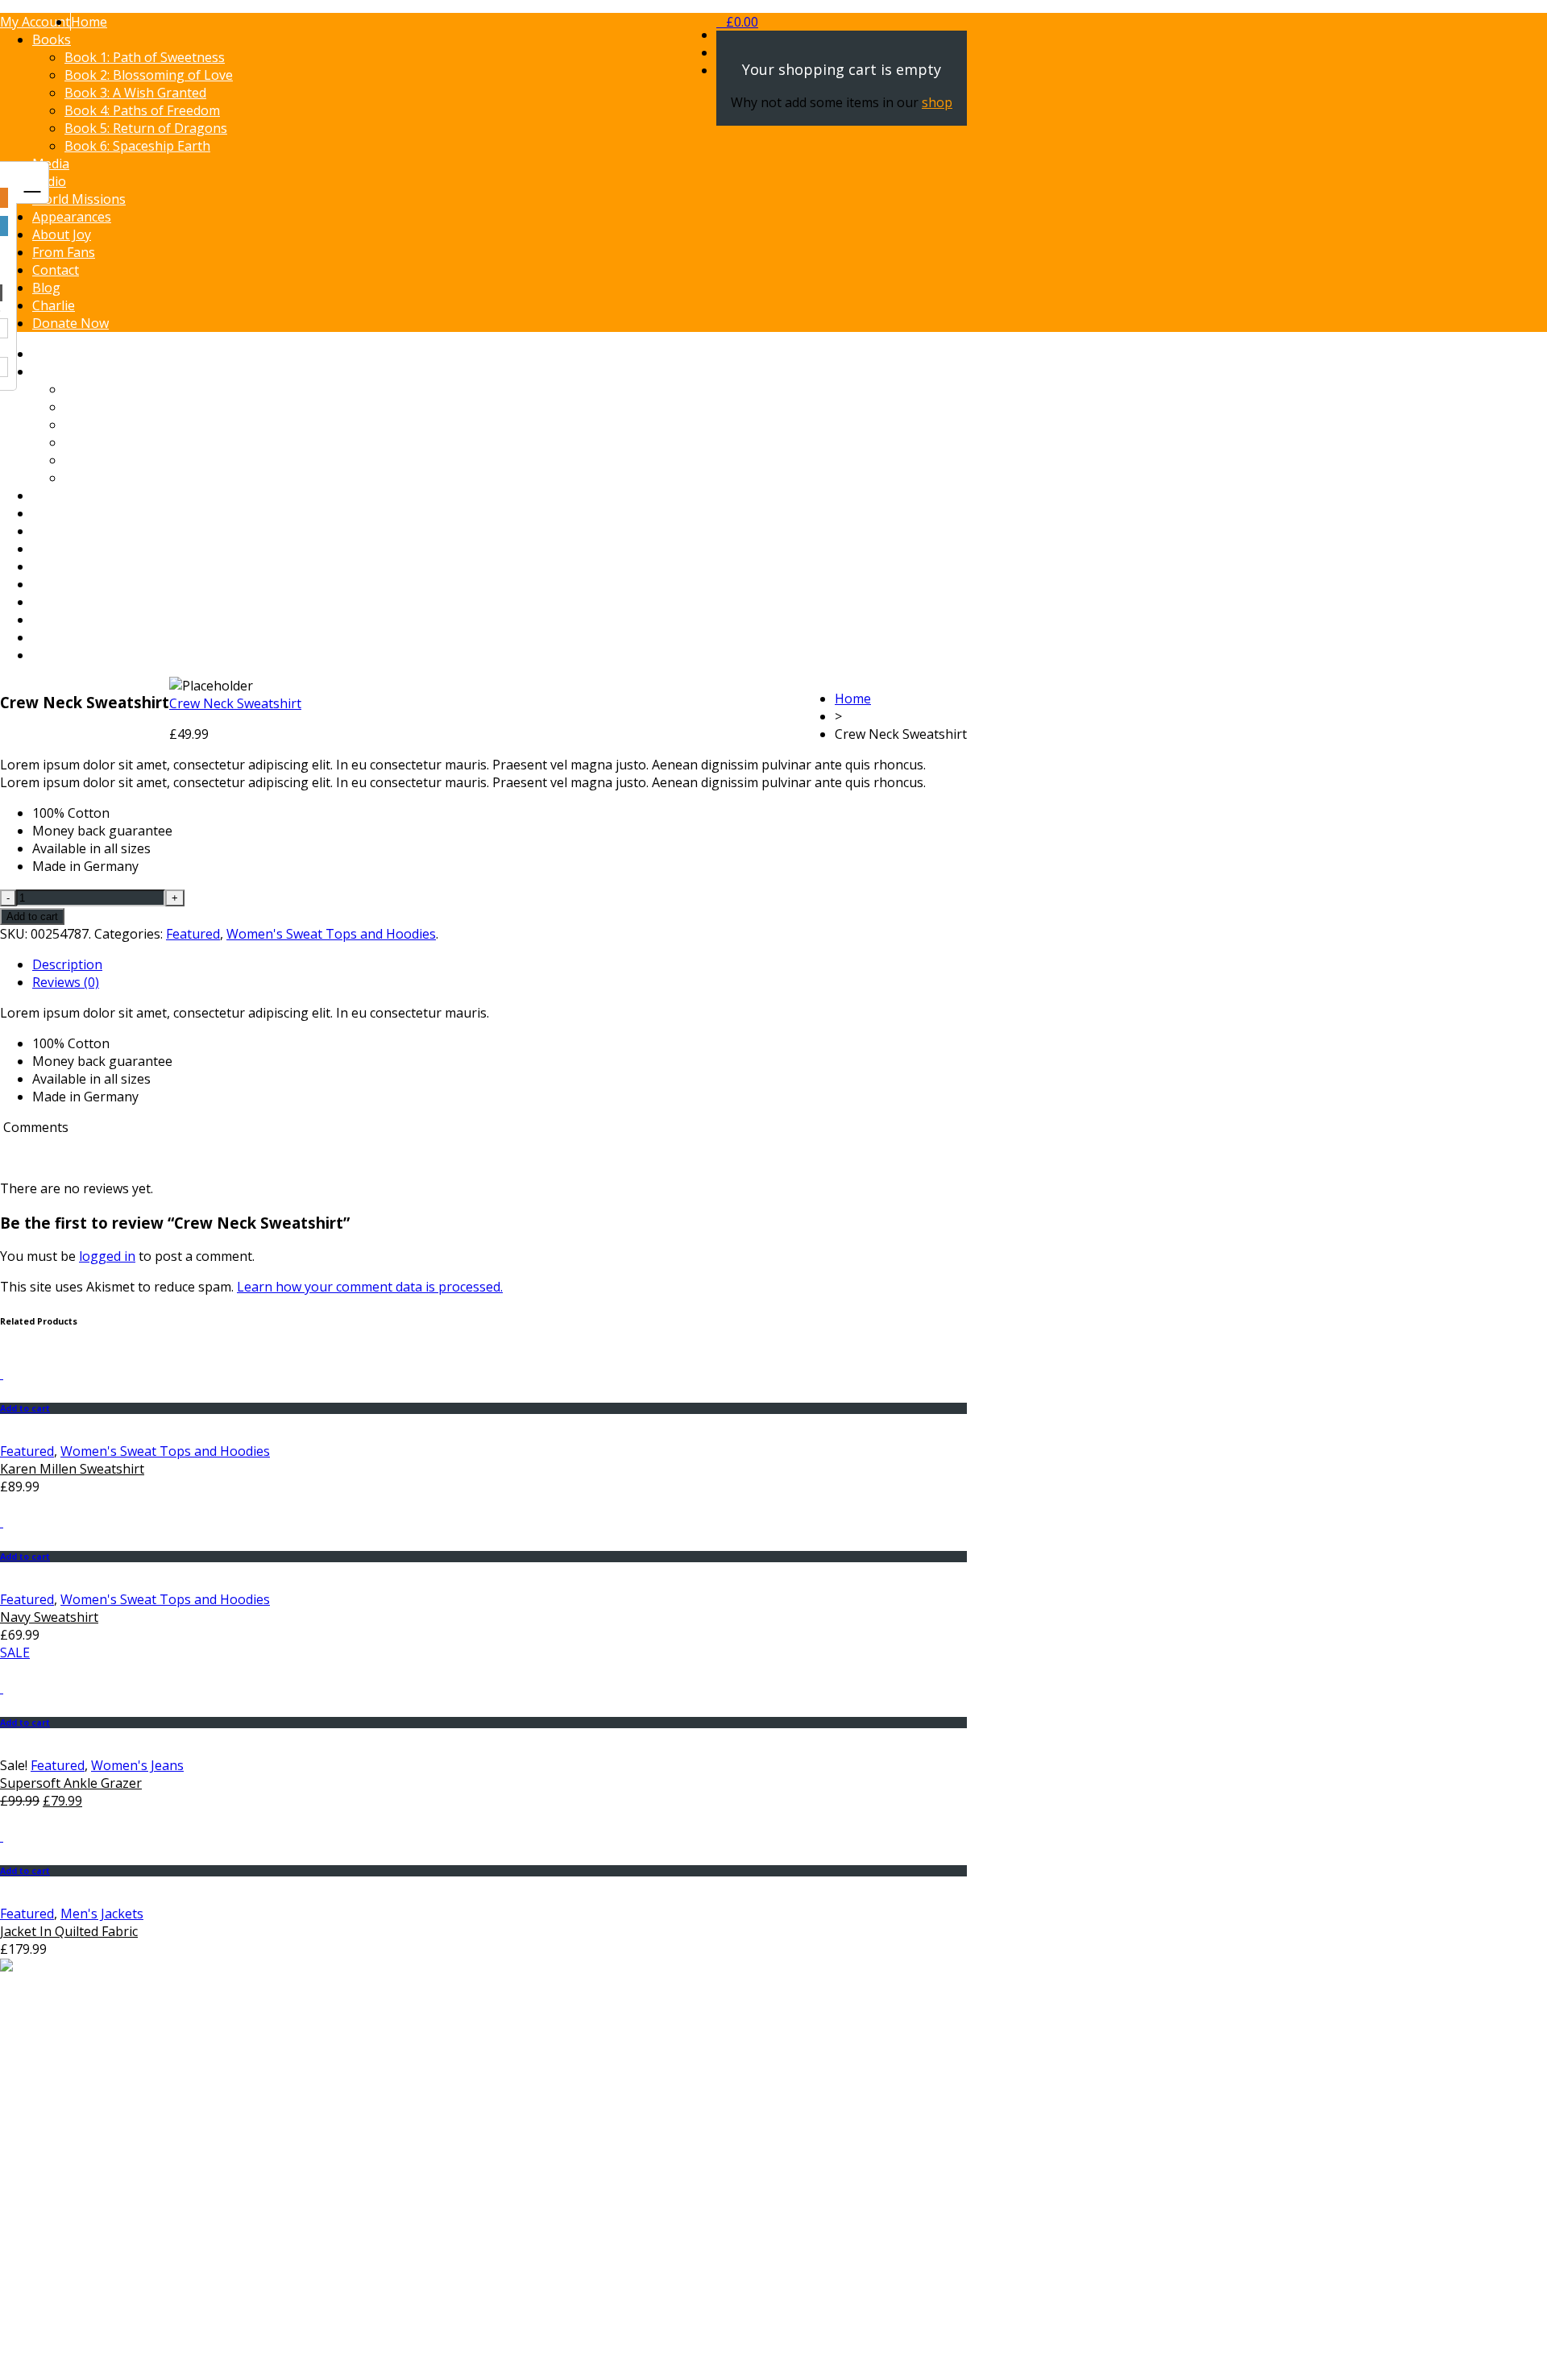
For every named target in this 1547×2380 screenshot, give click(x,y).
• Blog (50, 2271)
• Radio (53, 2183)
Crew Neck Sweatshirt (235, 703)
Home (853, 699)
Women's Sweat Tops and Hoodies (331, 934)
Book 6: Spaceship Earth (137, 146)
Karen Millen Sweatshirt (72, 1469)
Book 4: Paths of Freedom (142, 110)
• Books (55, 2165)
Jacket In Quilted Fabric (69, 1931)
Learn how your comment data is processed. (370, 1287)
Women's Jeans (137, 1765)
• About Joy (65, 2218)
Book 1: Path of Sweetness (145, 57)
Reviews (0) (66, 982)
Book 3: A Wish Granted (135, 93)
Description (67, 964)
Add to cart (32, 916)
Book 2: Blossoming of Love (149, 75)
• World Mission (79, 2200)
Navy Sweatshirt (49, 1617)
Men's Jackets (102, 1914)
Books (52, 39)
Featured (193, 934)
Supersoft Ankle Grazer (71, 1783)
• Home (54, 2147)
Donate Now (71, 323)
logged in (107, 1256)
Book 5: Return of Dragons (146, 128)
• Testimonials (75, 2236)
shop (937, 102)
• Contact (59, 2254)
